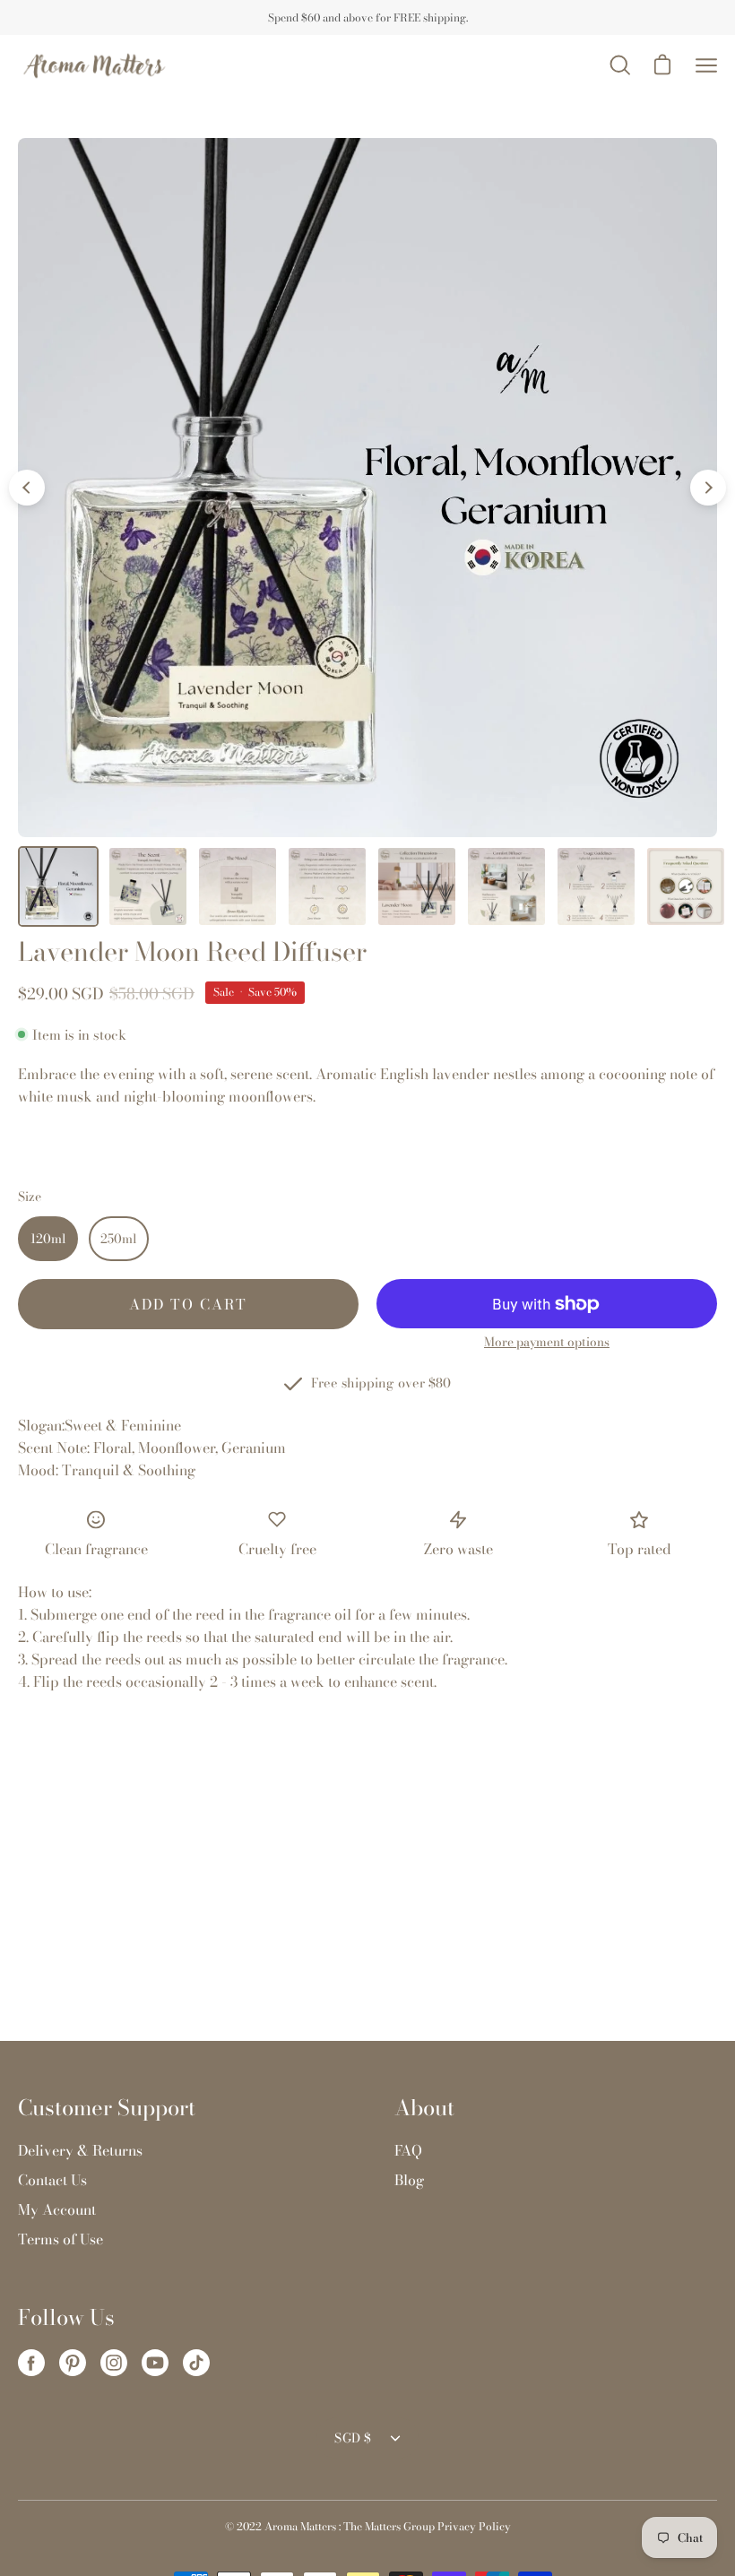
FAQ (408, 2150)
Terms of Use (61, 2239)
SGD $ (353, 2438)
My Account (57, 2209)
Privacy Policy (474, 2526)
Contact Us (52, 2180)
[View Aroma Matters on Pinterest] (73, 2363)
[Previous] (27, 488)
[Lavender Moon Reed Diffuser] (58, 886)
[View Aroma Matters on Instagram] (114, 2363)
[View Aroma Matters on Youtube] (155, 2363)
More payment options (547, 1342)
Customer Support (107, 2108)
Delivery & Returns (80, 2150)
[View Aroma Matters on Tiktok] (196, 2363)
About (424, 2108)
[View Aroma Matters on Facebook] (31, 2363)
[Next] (708, 488)
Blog (409, 2180)
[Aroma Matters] (94, 65)
